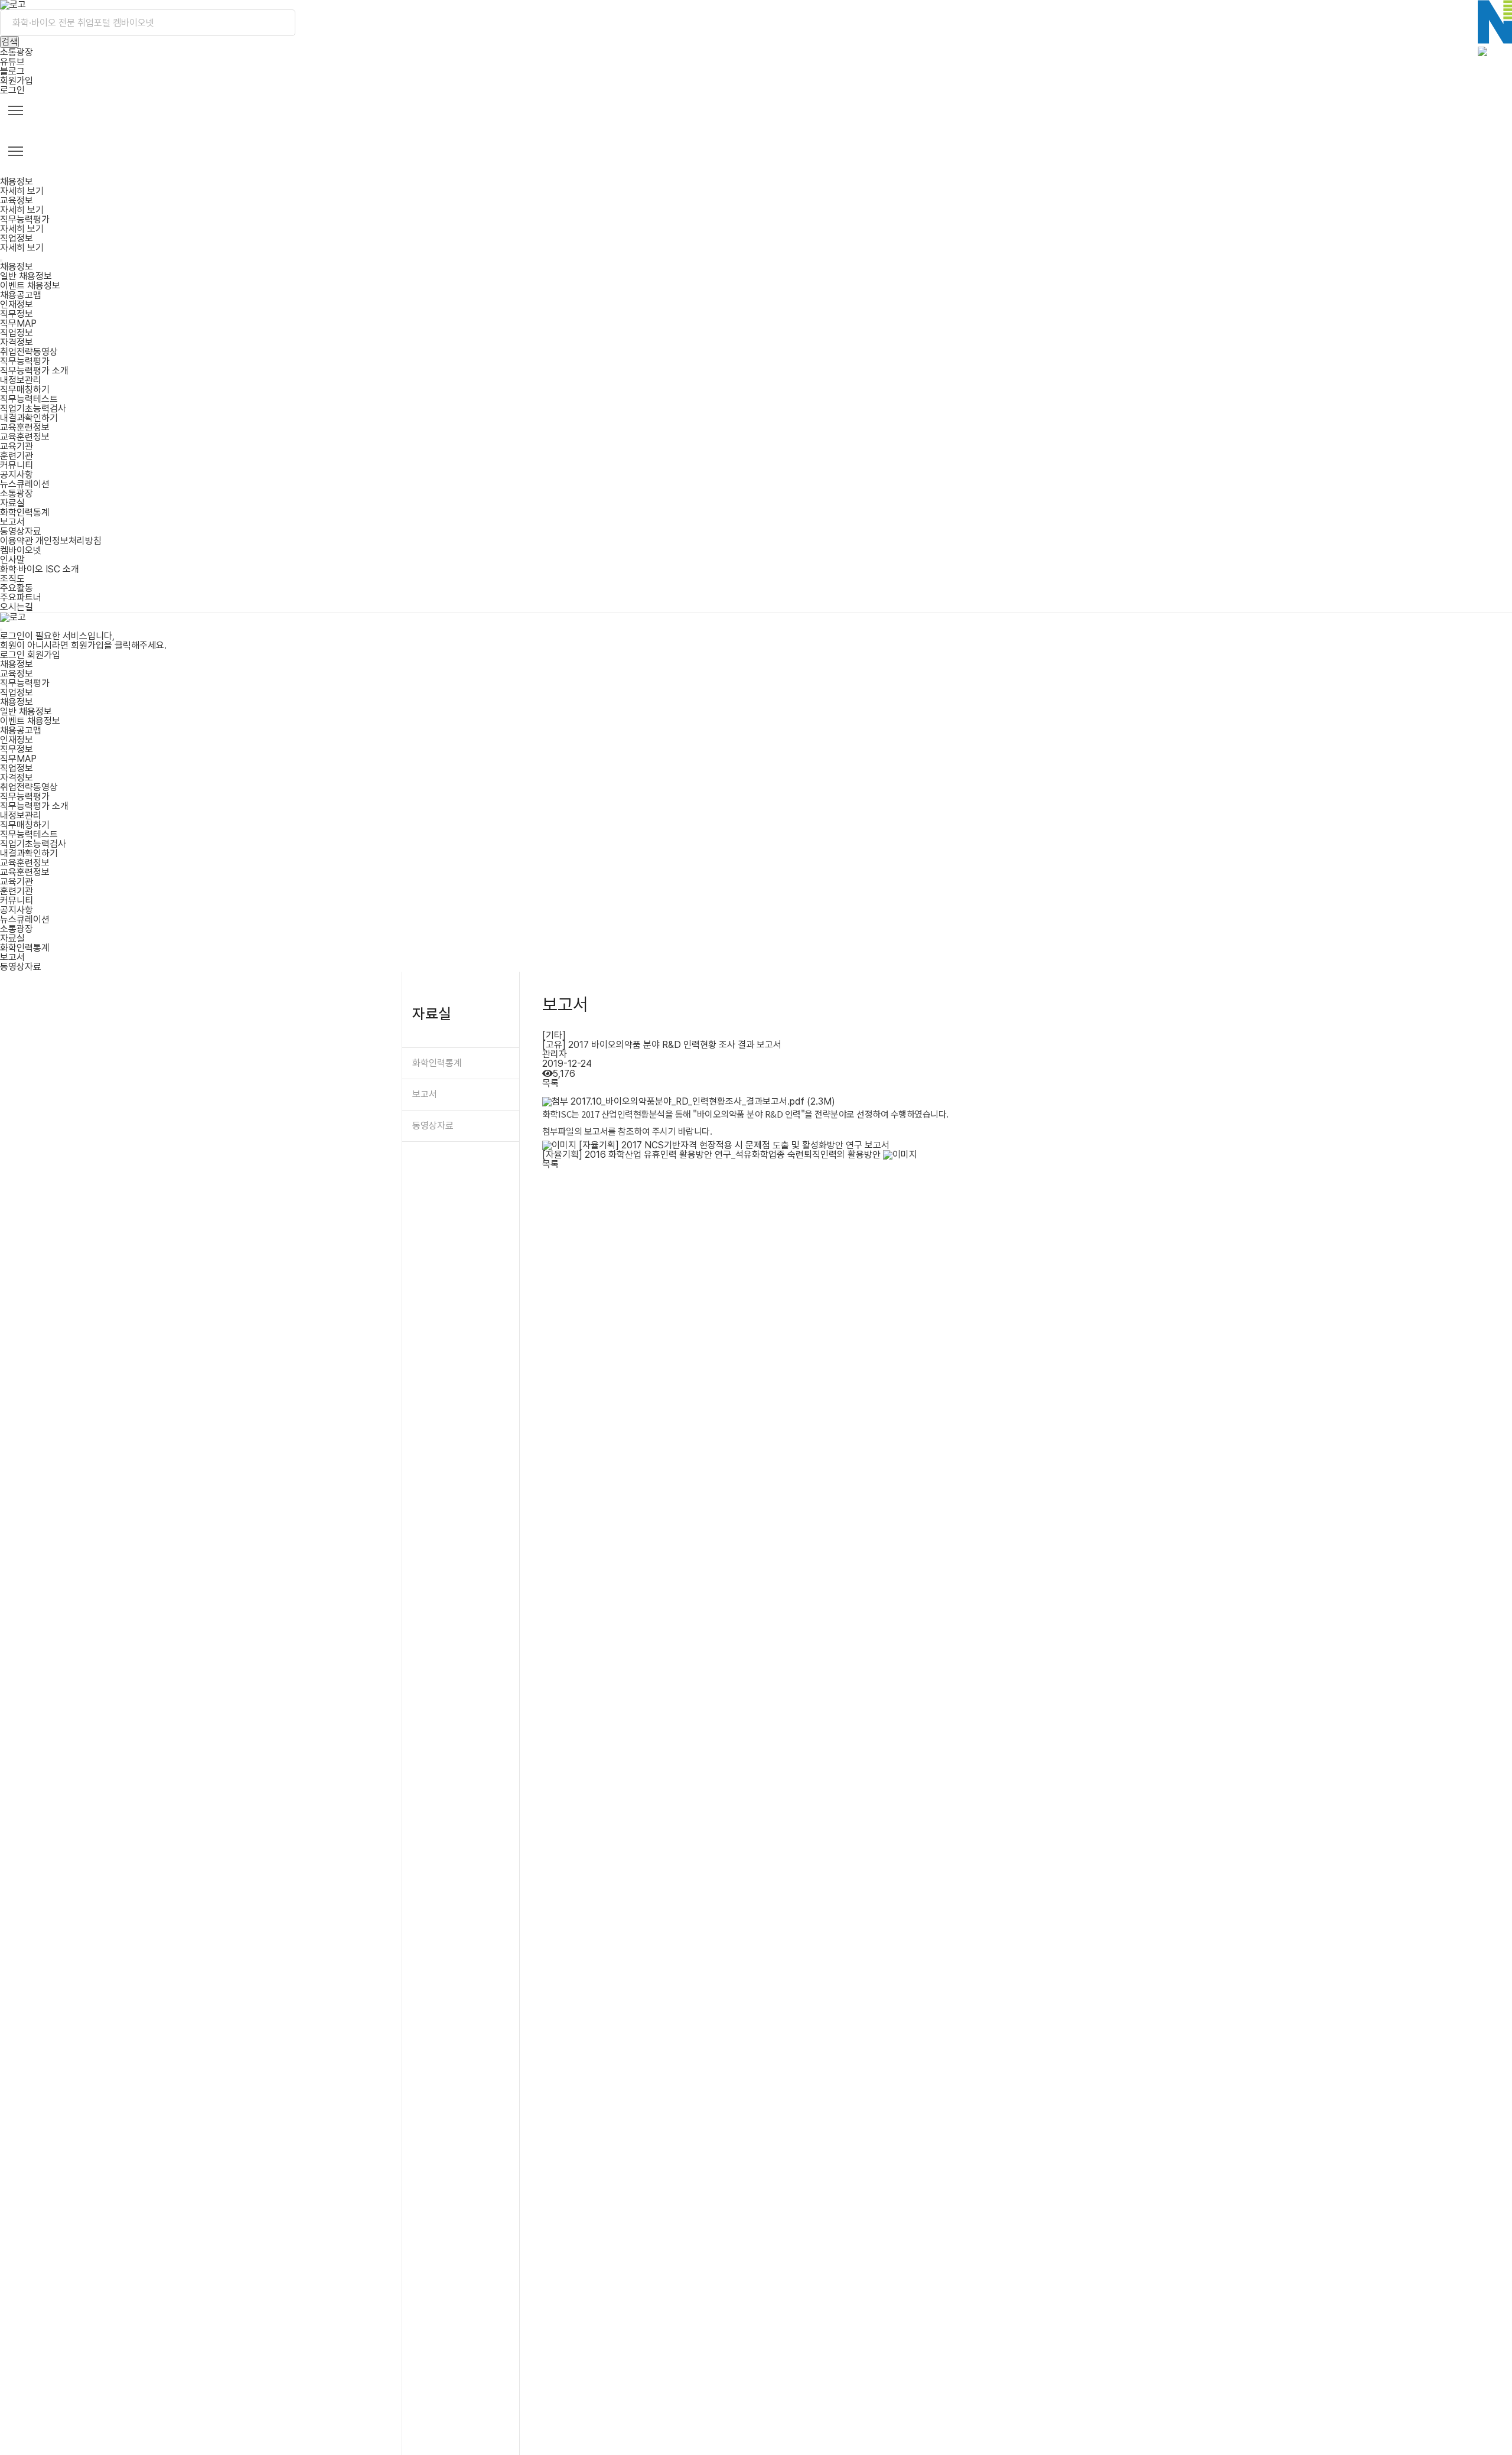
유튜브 (12, 62)
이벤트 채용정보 (30, 286)
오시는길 (17, 607)
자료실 (12, 503)
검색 (9, 42)
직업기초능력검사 (33, 408)
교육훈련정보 (25, 427)
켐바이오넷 (21, 550)
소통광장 (17, 52)
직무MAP (18, 323)
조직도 (12, 579)
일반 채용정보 (26, 276)
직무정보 (17, 314)
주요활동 (17, 588)
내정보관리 (21, 380)
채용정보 (17, 267)
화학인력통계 (25, 512)
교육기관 (17, 446)
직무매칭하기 (25, 390)
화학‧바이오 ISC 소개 (40, 569)
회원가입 (17, 81)
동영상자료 (21, 531)
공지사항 (17, 475)
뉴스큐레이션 (25, 484)
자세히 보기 (22, 191)
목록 (550, 1083)
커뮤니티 (17, 465)
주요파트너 (21, 598)
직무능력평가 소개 (34, 371)
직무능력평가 (25, 361)
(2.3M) (703, 1101)
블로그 (12, 71)
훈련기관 (17, 456)
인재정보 (17, 305)
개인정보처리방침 (69, 541)
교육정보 (17, 674)
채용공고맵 (21, 295)
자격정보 (17, 342)
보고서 (12, 522)
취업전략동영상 (29, 352)
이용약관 (17, 541)
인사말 (12, 560)
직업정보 (17, 333)
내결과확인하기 (29, 418)
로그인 (12, 90)
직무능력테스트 (29, 399)
